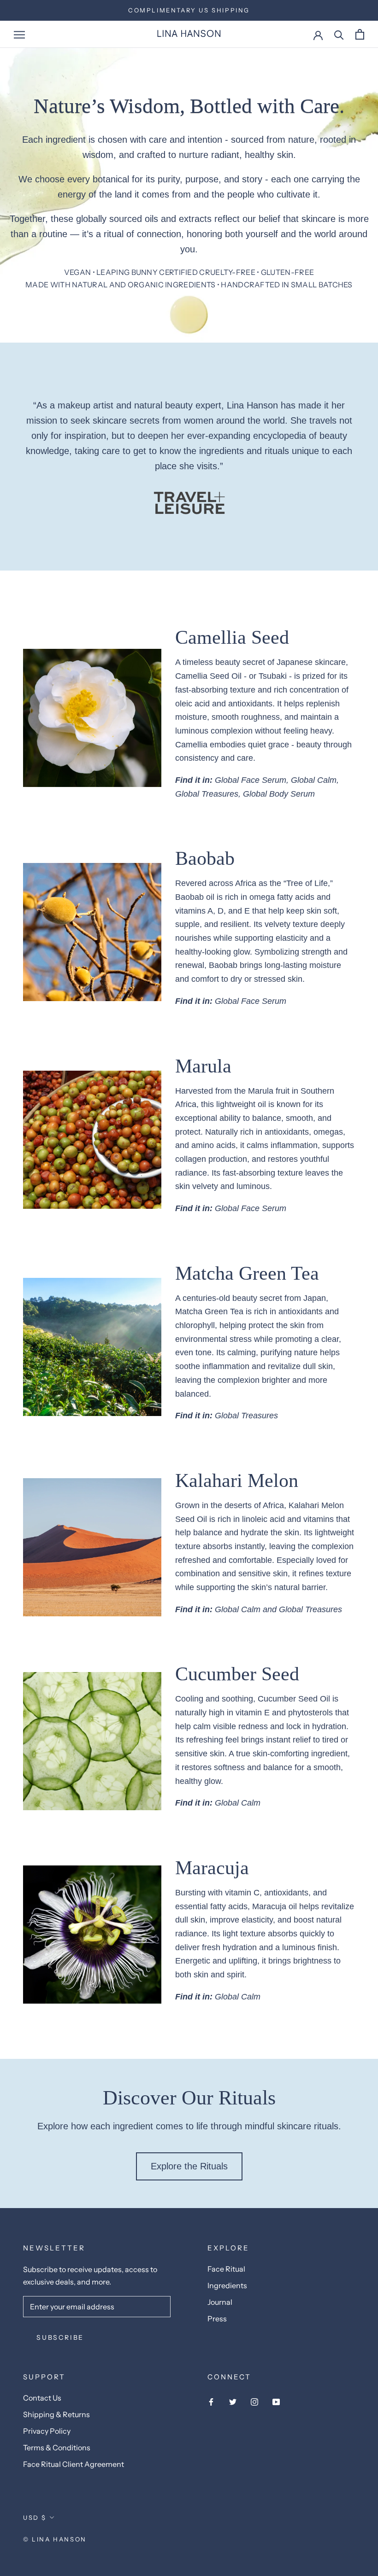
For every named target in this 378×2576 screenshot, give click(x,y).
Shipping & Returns (56, 2414)
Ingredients (227, 2285)
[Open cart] (360, 34)
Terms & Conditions (57, 2448)
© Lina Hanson (55, 2539)
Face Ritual (226, 2269)
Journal (220, 2302)
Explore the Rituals (189, 2166)
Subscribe (60, 2337)
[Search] (339, 34)
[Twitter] (233, 2401)
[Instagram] (254, 2401)
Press (217, 2319)
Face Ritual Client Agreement (74, 2464)
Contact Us (42, 2398)
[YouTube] (276, 2401)
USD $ (35, 2518)
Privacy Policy (47, 2431)
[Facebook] (211, 2401)
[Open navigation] (19, 35)
